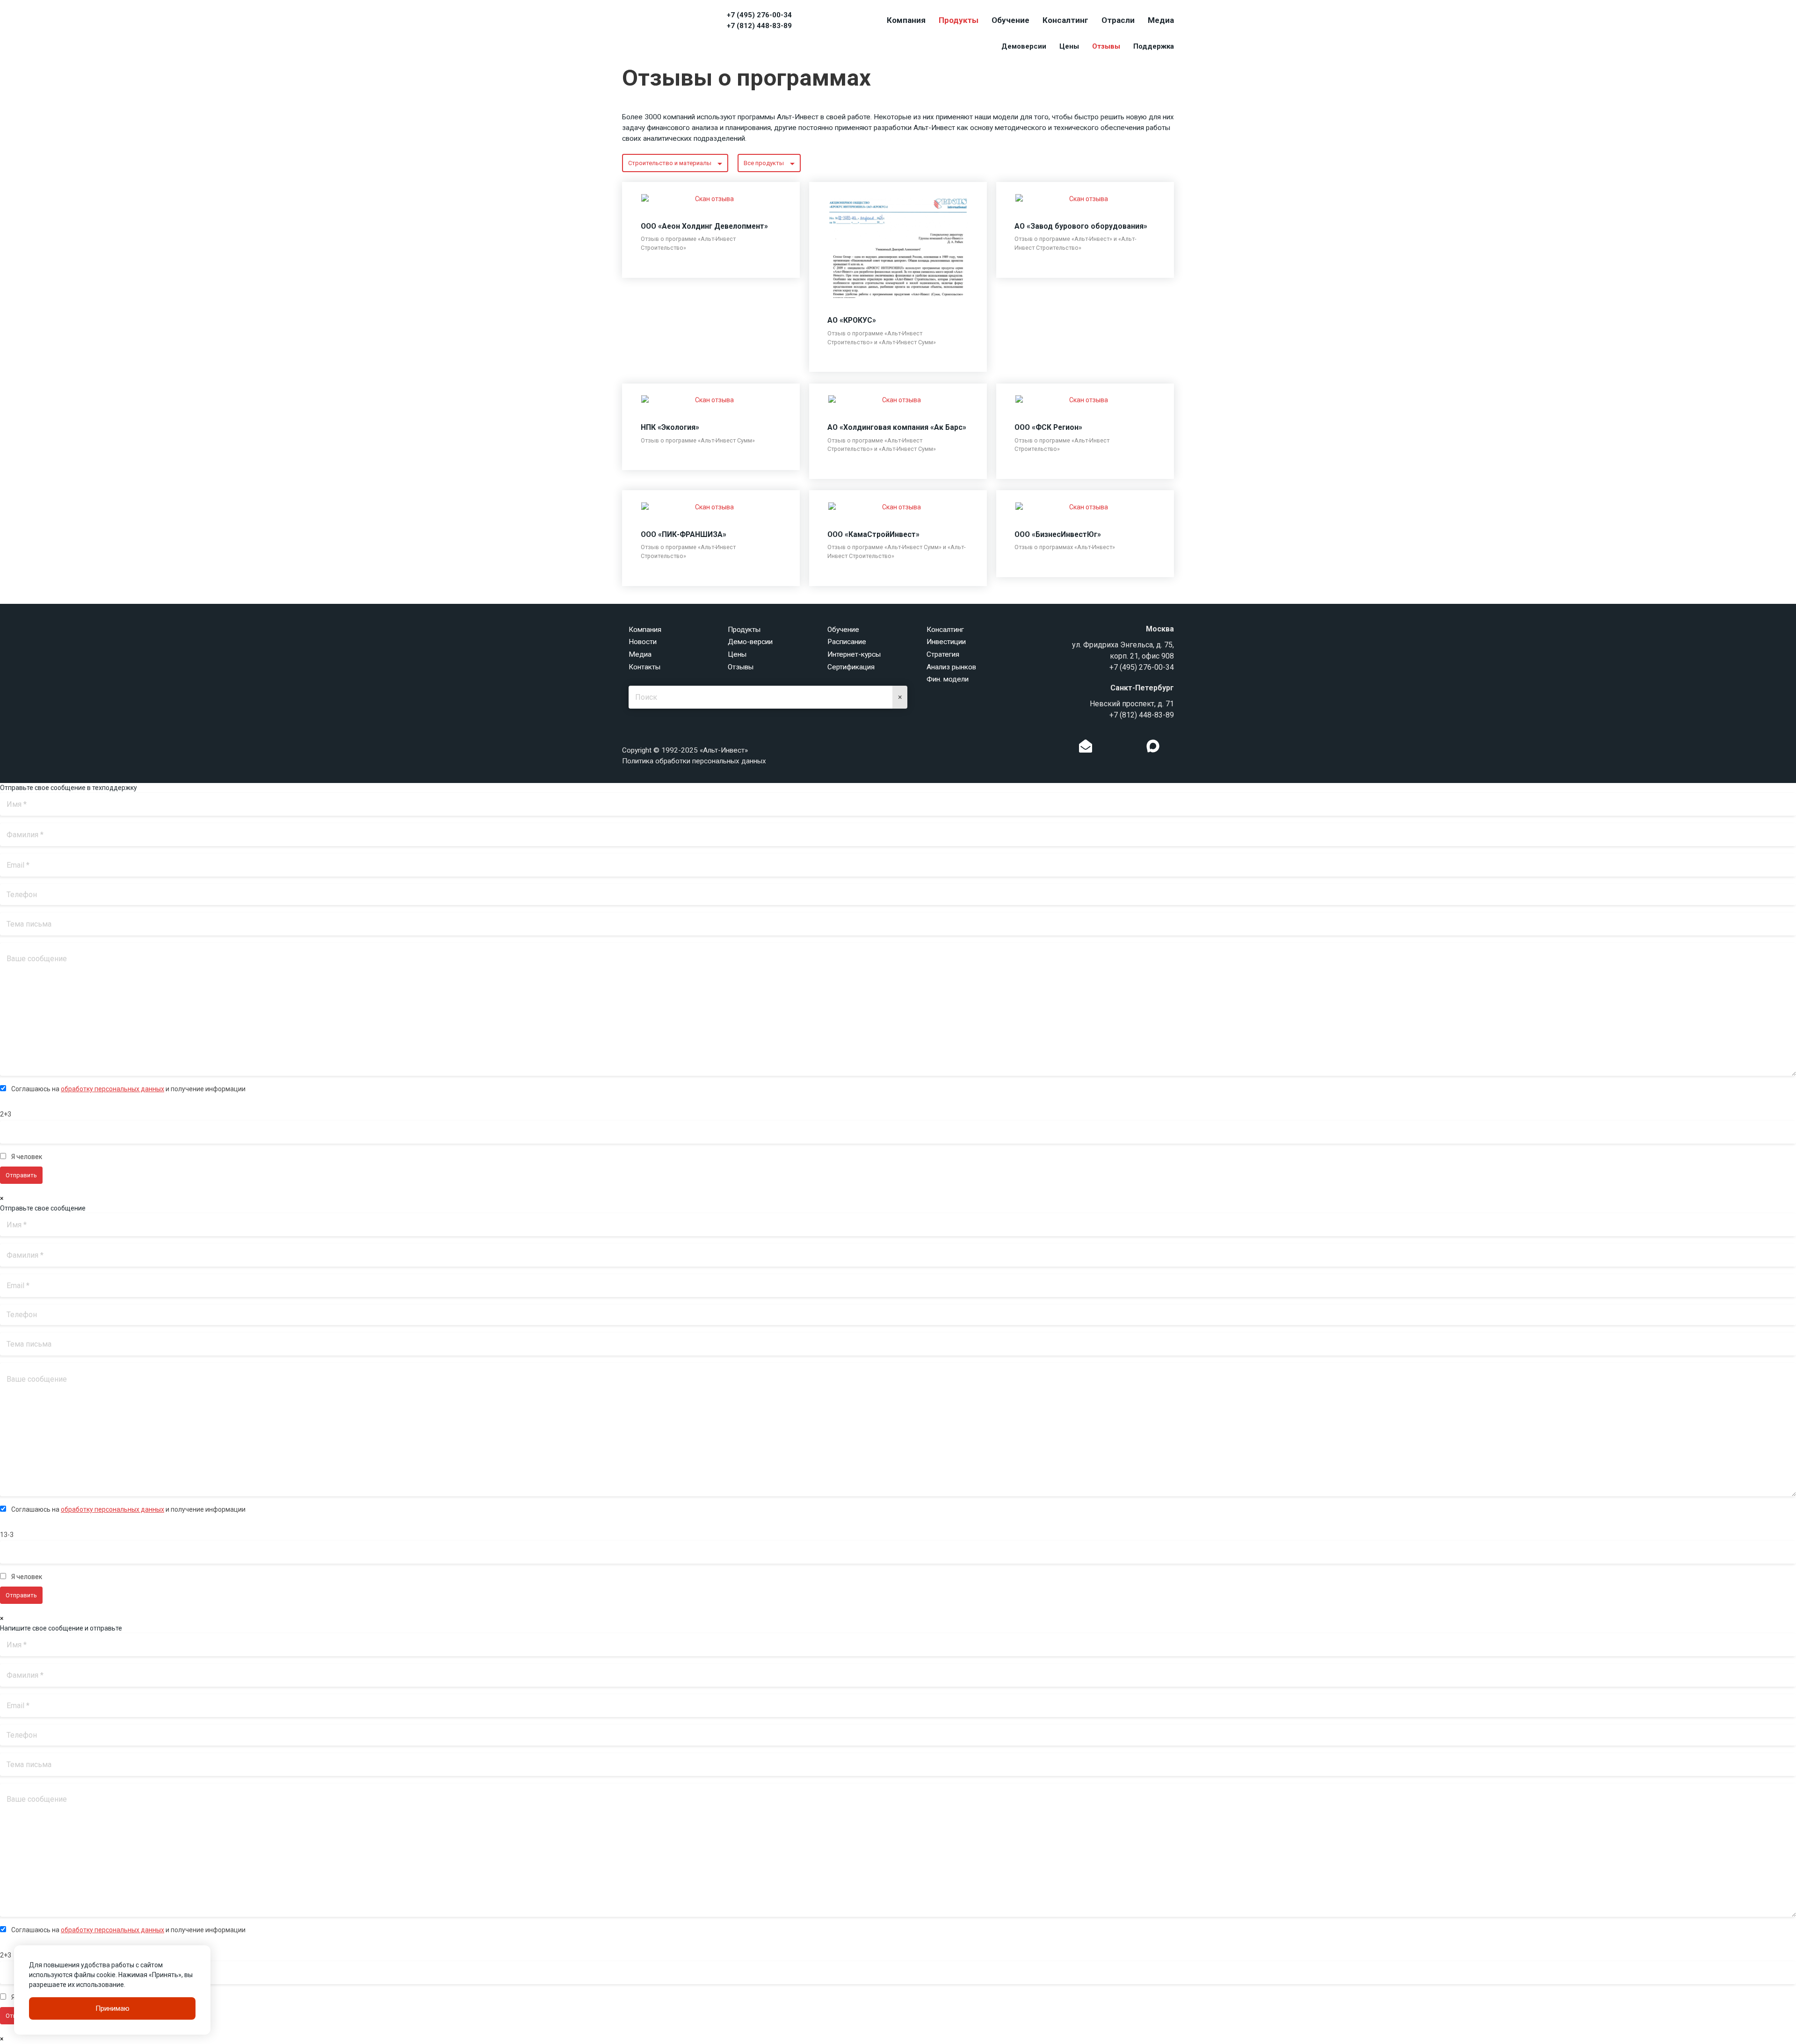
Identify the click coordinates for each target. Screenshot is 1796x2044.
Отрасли (1118, 20)
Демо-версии (750, 642)
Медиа (1161, 20)
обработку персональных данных (112, 1089)
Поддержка (1154, 46)
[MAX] (1153, 746)
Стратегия (943, 654)
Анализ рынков (951, 667)
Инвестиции (946, 642)
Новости (643, 642)
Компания (906, 20)
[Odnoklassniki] (1105, 748)
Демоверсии (1024, 46)
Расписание (847, 642)
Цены (1069, 46)
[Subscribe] (1086, 748)
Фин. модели (948, 679)
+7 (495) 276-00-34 (759, 15)
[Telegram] (1134, 748)
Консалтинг (1065, 20)
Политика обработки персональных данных (694, 761)
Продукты (959, 20)
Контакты (645, 667)
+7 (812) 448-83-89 (759, 26)
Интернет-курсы (854, 654)
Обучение (1010, 20)
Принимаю (112, 2008)
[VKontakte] (1119, 748)
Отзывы (1106, 46)
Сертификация (851, 667)
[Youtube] (1172, 748)
